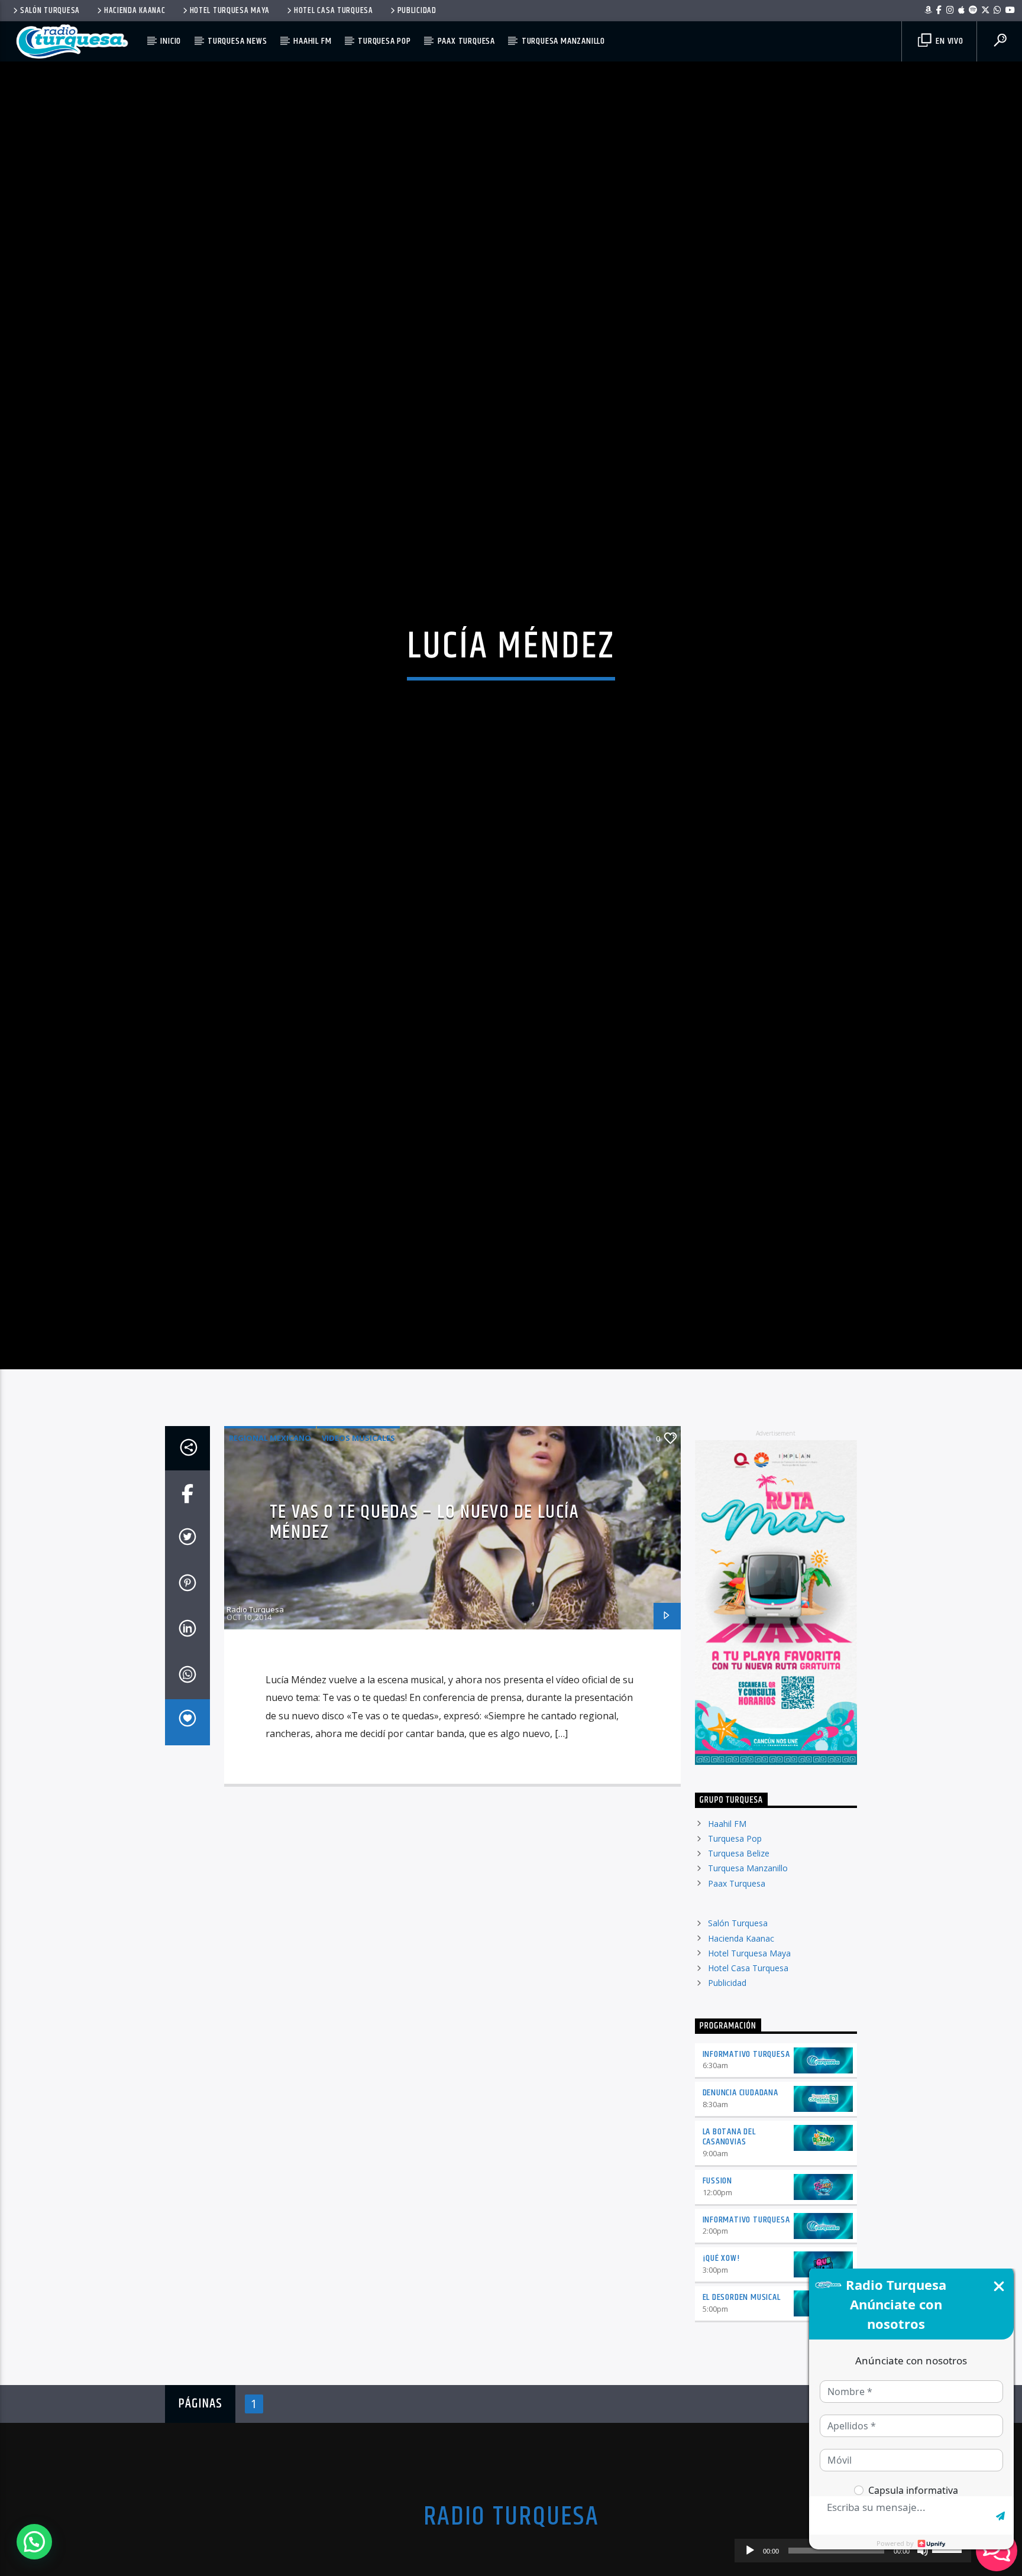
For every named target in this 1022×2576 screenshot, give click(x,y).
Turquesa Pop (384, 41)
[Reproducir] (750, 2551)
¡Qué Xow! (721, 2354)
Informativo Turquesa (746, 2149)
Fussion (718, 2276)
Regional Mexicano (270, 1533)
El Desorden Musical (742, 2393)
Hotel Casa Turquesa (334, 11)
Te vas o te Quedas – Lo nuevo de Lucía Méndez (425, 1618)
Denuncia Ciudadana (740, 2188)
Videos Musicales (358, 1533)
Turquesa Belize (739, 1949)
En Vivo (948, 41)
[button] (34, 2542)
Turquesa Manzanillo (563, 41)
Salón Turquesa (50, 11)
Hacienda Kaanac (135, 11)
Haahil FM (312, 41)
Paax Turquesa (466, 41)
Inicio (171, 41)
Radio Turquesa (255, 1705)
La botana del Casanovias (729, 2232)
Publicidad (417, 11)
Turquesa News (237, 41)
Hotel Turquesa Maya (230, 11)
